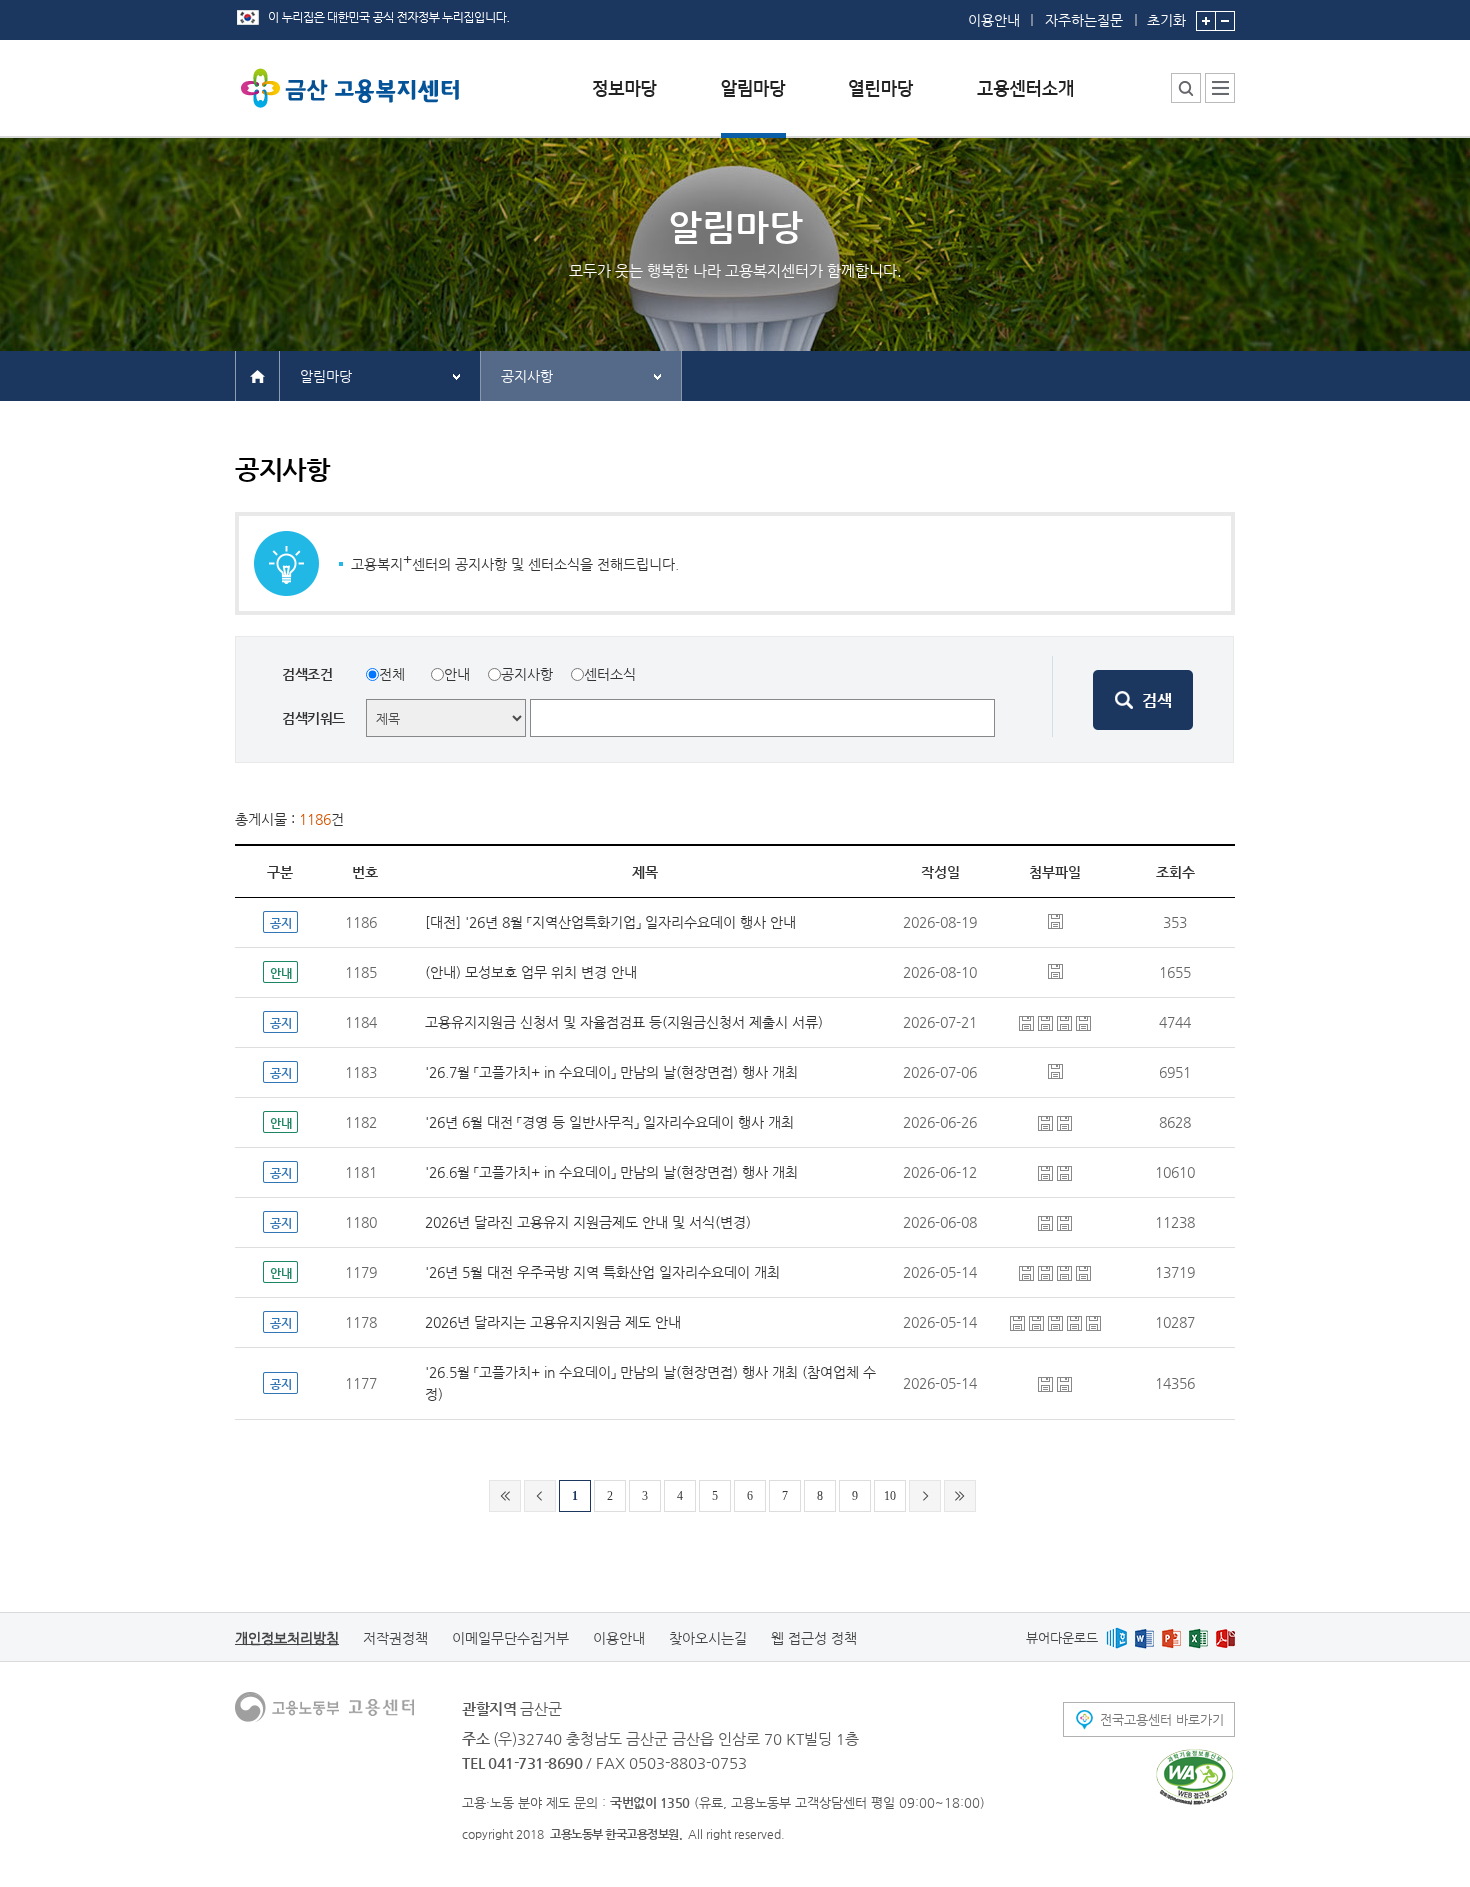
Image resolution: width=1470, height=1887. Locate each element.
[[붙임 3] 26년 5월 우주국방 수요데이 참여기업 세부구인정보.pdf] (1028, 1272)
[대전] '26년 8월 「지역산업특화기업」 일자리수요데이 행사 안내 (610, 922)
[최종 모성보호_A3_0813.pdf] (1055, 970)
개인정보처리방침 (287, 1638)
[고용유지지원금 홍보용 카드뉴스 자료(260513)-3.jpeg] (1093, 1322)
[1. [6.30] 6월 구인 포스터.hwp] (1064, 1122)
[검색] (1143, 700)
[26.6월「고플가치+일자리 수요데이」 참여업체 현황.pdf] (1047, 1172)
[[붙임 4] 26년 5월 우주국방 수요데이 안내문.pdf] (1047, 1272)
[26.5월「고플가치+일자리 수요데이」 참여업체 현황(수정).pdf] (1047, 1383)
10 (890, 1496)
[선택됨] (753, 103)
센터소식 (610, 674)
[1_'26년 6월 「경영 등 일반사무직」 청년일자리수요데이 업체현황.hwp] (1047, 1122)
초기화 (1166, 19)
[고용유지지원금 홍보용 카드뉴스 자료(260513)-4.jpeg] (1057, 1322)
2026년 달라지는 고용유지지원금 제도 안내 (553, 1322)
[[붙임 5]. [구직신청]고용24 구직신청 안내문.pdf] (1083, 1272)
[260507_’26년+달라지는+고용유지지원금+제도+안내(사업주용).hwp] (1066, 1022)
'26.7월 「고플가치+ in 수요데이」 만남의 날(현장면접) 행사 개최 (611, 1072)
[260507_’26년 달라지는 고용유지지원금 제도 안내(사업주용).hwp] (1064, 1222)
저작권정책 (395, 1638)
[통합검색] (1186, 88)
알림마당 (326, 376)
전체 (392, 674)
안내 (457, 674)
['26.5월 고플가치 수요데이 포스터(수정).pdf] (1064, 1383)
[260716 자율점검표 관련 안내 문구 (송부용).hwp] (1047, 1022)
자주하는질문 (1084, 20)
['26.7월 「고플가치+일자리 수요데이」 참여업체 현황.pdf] (1055, 1070)
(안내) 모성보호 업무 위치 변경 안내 (531, 972)
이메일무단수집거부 (510, 1638)
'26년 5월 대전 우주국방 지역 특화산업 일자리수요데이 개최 (602, 1272)
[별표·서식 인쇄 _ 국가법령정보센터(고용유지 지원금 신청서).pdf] (1083, 1022)
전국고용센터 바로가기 (1162, 1719)
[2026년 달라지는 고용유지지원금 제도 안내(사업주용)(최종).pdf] (1019, 1322)
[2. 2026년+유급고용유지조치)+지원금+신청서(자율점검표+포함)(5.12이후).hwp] (1028, 1022)
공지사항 (527, 376)
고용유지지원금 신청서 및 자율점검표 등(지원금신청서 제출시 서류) (624, 1022)
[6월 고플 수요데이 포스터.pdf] (1064, 1172)
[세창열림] (1194, 1777)
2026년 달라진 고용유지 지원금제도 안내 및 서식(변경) (588, 1222)
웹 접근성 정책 (814, 1638)
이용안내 (994, 20)
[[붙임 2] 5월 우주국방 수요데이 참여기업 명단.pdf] (1066, 1272)
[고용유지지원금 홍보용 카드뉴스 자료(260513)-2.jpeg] (1076, 1322)
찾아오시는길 (708, 1638)
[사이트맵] (1220, 88)
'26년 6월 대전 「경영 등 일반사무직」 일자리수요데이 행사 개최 (609, 1122)
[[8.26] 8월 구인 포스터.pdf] (1055, 920)
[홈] (257, 375)
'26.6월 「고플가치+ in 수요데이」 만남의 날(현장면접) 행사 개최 (611, 1172)
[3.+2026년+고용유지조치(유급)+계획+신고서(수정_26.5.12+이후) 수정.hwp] (1047, 1222)
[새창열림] (1116, 1637)
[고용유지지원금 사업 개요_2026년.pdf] (1038, 1322)
